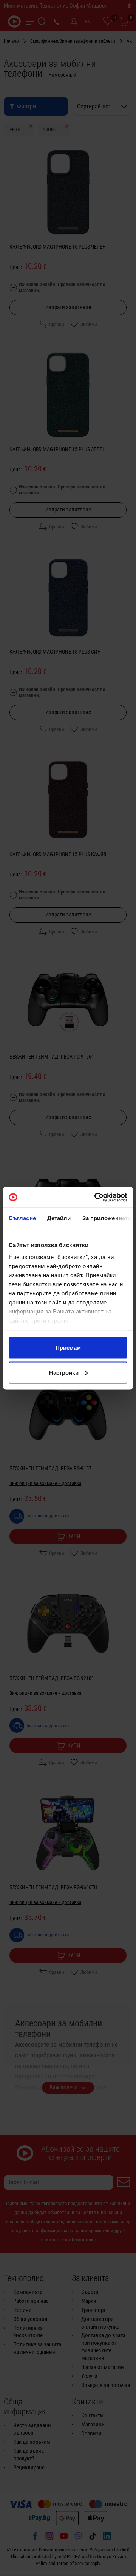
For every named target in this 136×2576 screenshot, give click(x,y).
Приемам (68, 1348)
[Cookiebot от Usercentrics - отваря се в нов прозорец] (96, 1197)
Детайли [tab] (59, 1218)
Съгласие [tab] (22, 1218)
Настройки (64, 1372)
